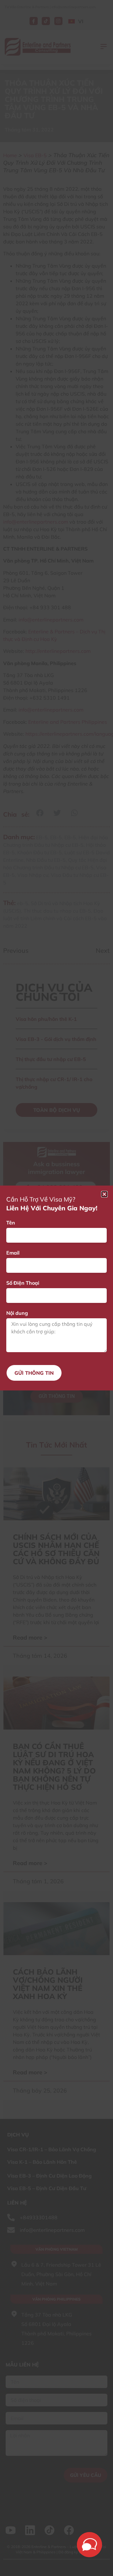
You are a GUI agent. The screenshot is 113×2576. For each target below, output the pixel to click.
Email (13, 1253)
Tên (11, 1223)
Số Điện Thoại (23, 1283)
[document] (56, 1288)
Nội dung (17, 1313)
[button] (104, 1194)
